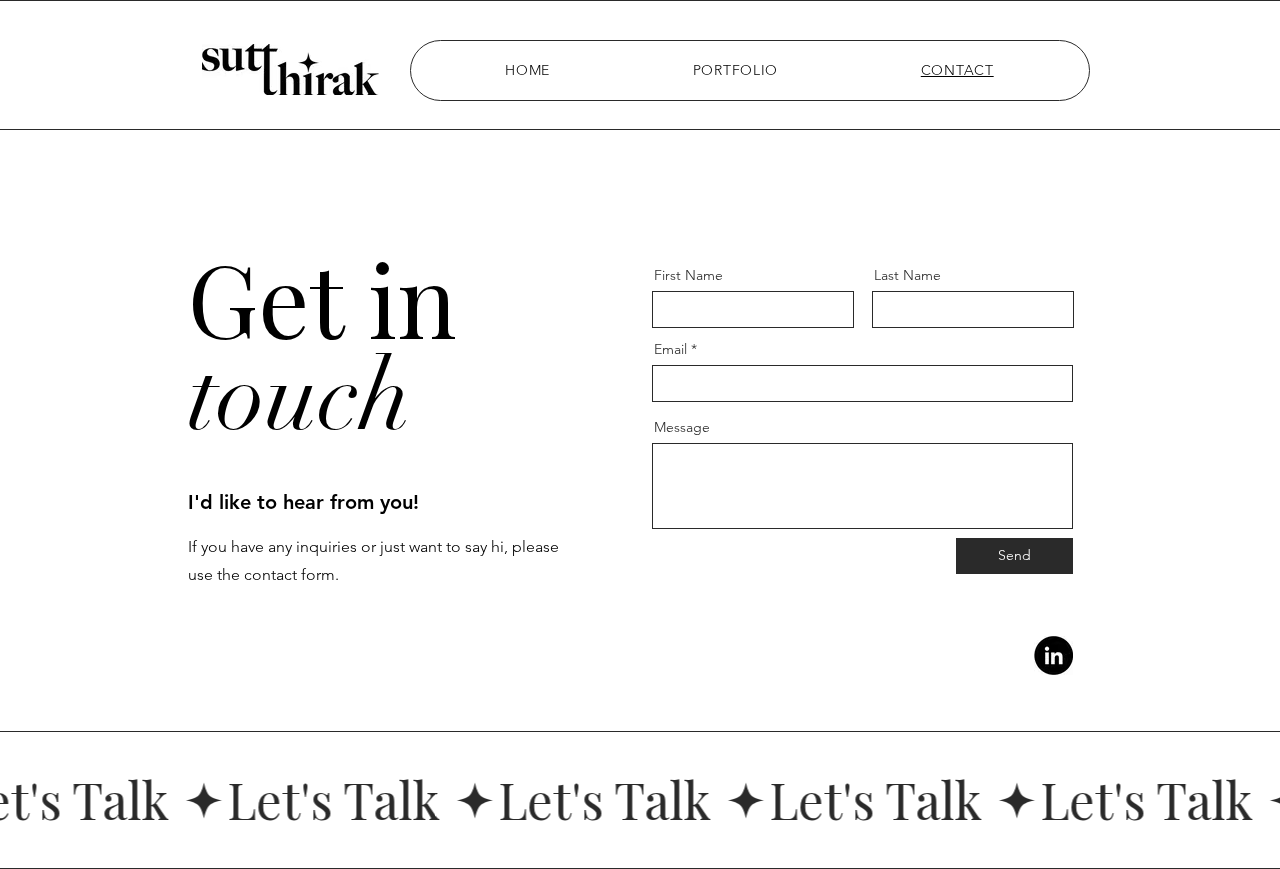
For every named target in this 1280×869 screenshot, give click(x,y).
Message (682, 427)
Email (670, 349)
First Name (688, 275)
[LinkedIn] (1053, 655)
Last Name (907, 275)
